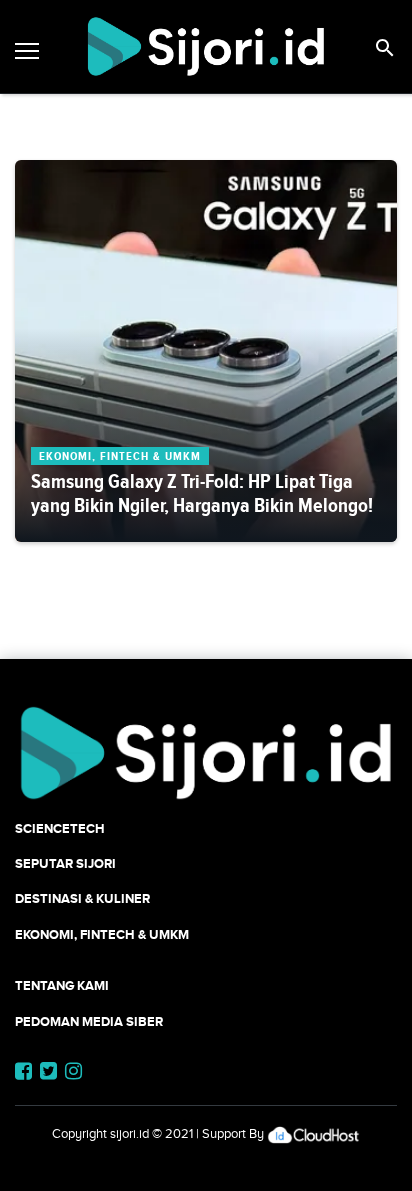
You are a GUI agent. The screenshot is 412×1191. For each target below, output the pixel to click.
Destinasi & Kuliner (82, 898)
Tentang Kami (62, 985)
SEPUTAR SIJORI (65, 863)
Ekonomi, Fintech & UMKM (102, 934)
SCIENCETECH (60, 828)
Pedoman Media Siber (89, 1021)
